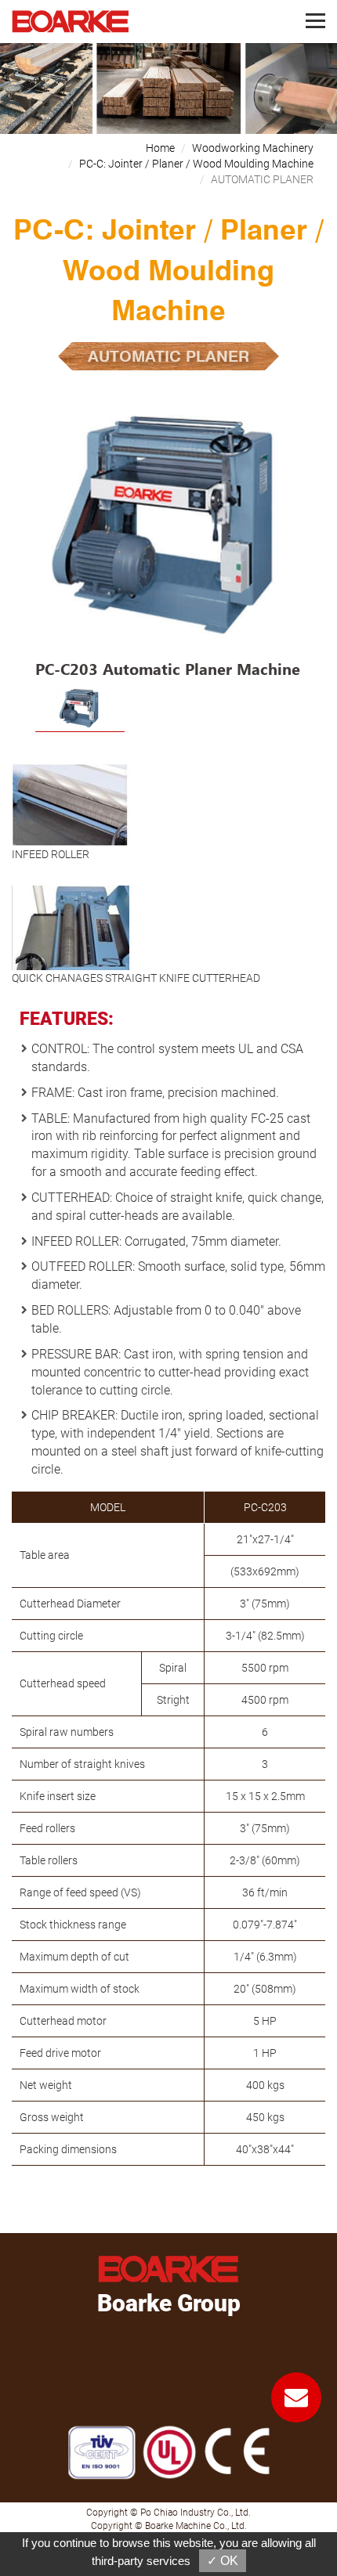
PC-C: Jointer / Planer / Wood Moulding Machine (196, 164)
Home (160, 148)
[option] (168, 539)
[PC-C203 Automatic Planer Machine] (168, 527)
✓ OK (223, 2561)
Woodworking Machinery (253, 148)
